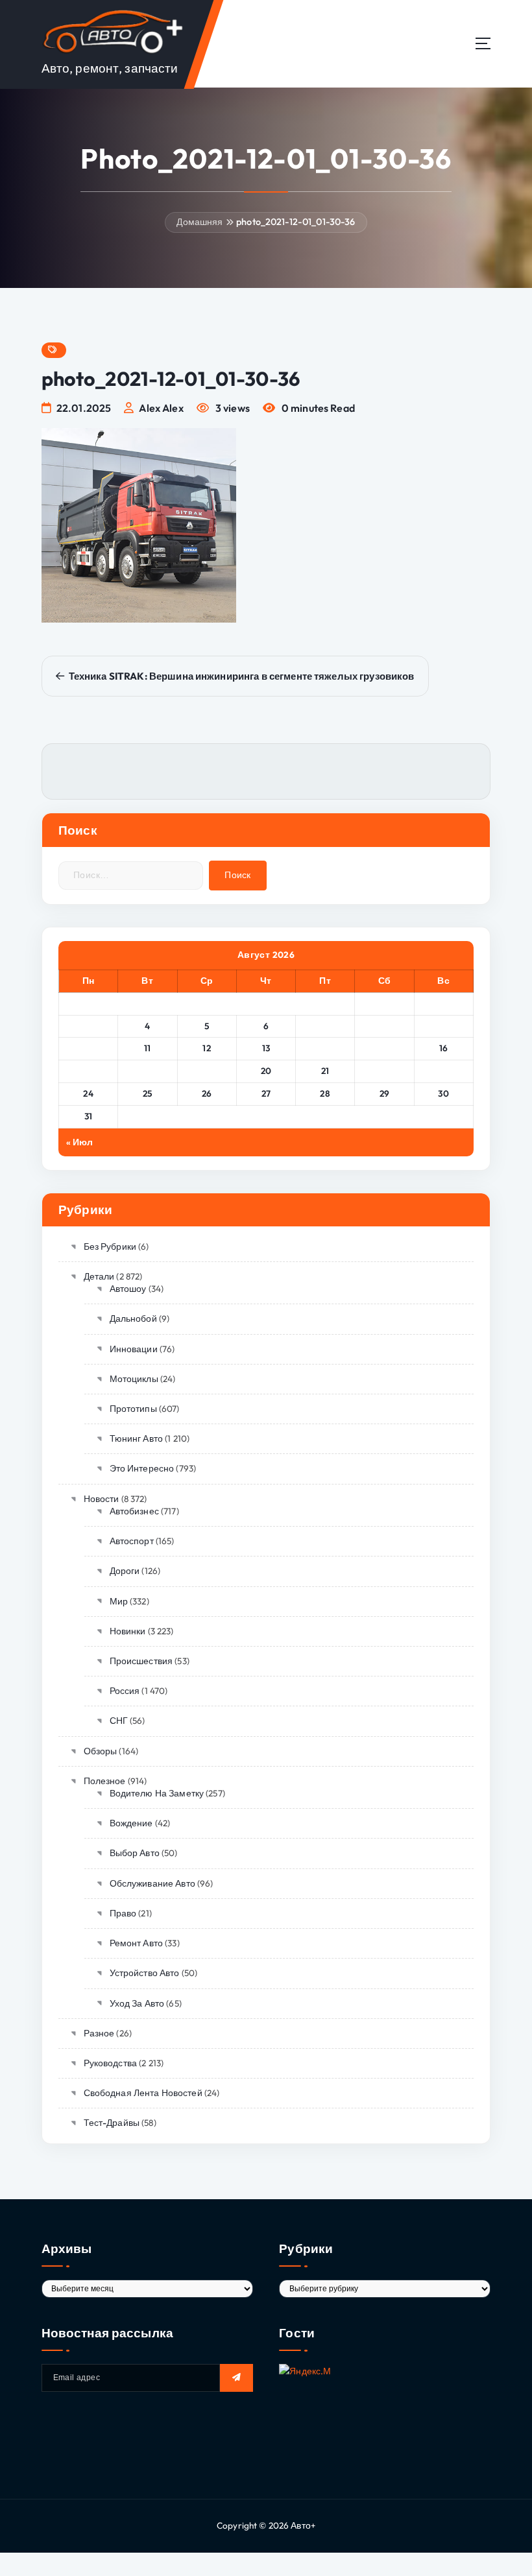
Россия (125, 1691)
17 (89, 1071)
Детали (99, 1276)
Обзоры (100, 1751)
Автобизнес (134, 1511)
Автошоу (128, 1289)
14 (325, 1048)
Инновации (134, 1349)
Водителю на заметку (157, 1793)
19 (207, 1071)
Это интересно (142, 1468)
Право (123, 1913)
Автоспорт (132, 1541)
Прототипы (133, 1409)
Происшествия (141, 1661)
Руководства (110, 2063)
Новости (101, 1499)
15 (384, 1048)
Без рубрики (110, 1246)
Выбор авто (135, 1853)
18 (147, 1071)
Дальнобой (133, 1318)
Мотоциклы (134, 1379)
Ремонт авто (136, 1943)
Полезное (105, 1781)
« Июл (80, 1142)
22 (384, 1071)
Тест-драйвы (112, 2123)
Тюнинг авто (136, 1438)
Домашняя (199, 222)
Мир (119, 1601)
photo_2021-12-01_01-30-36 (296, 222)
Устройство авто (145, 1973)
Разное (99, 2033)
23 (443, 1071)
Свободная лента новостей (143, 2093)
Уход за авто (137, 2003)
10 (89, 1048)
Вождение (131, 1823)
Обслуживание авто (152, 1883)
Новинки (127, 1631)
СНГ (119, 1721)
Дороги (125, 1571)
